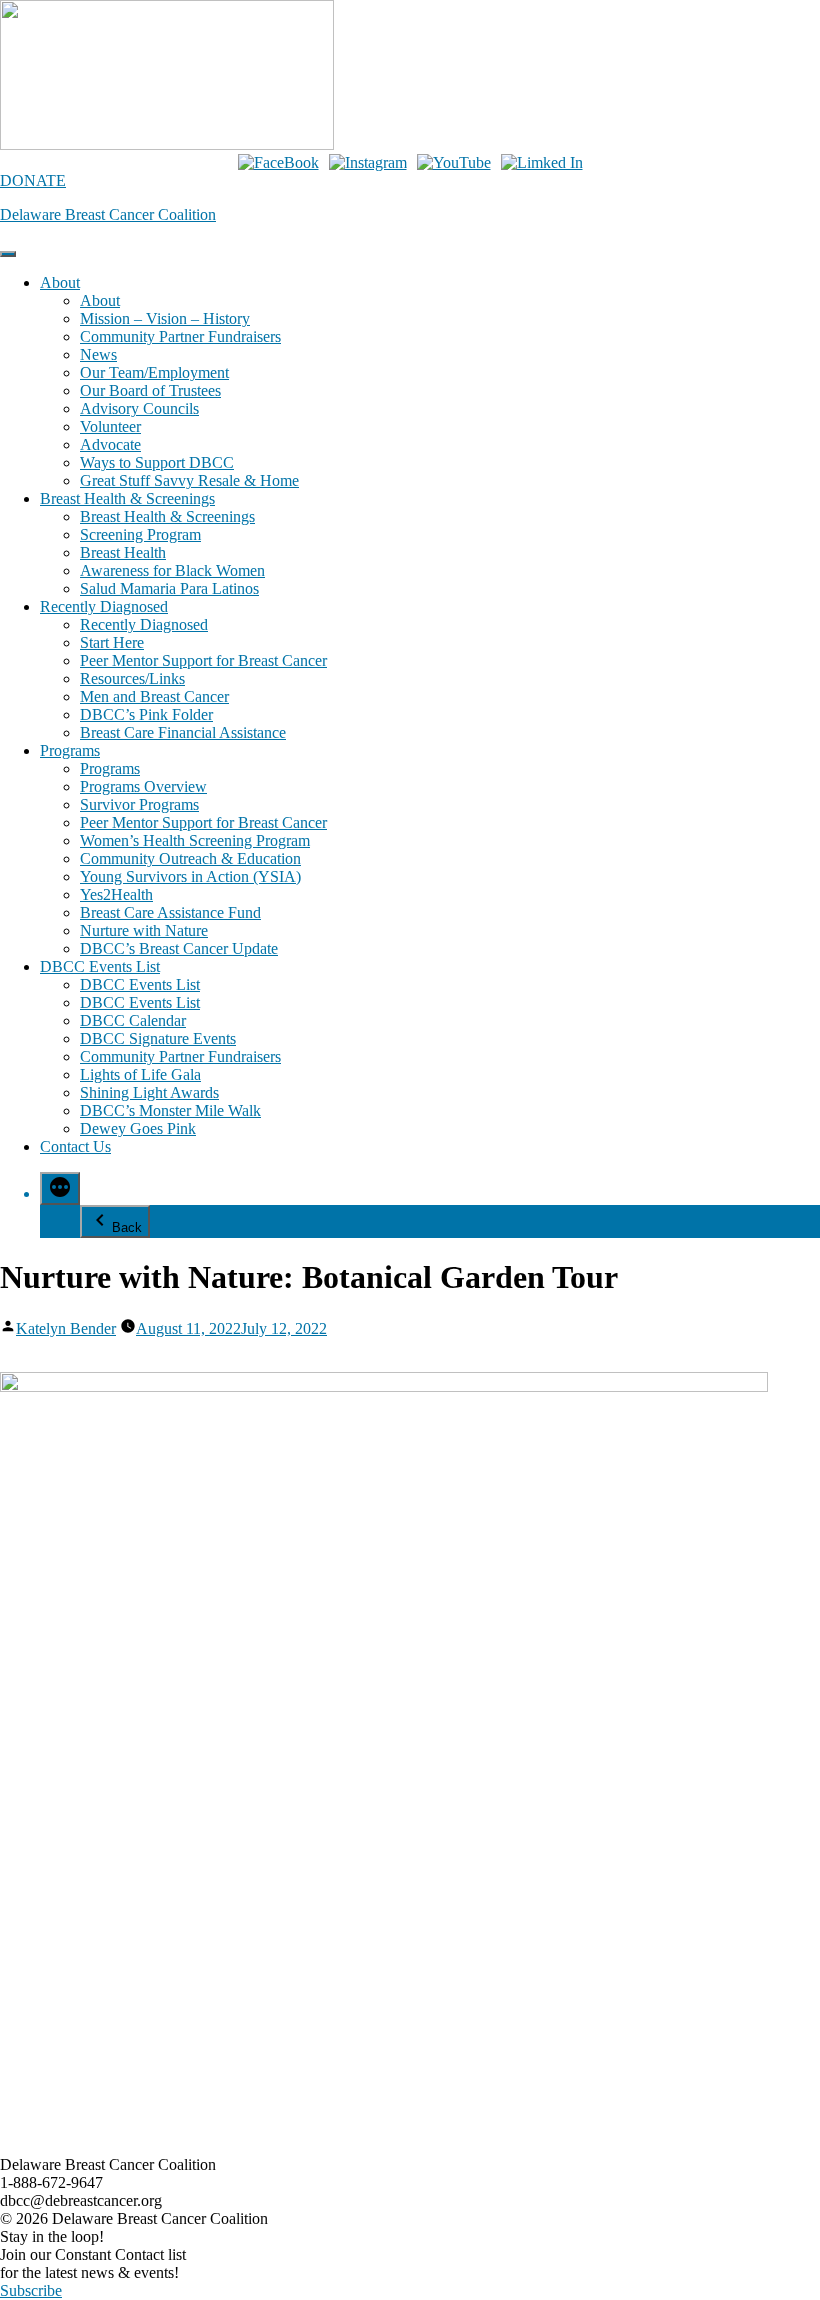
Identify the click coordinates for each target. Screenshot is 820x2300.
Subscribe (31, 2290)
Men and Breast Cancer (154, 696)
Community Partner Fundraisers (180, 336)
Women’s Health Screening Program (195, 840)
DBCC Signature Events (158, 1038)
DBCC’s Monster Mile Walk (170, 1110)
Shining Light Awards (149, 1092)
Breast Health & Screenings (127, 498)
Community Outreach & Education (190, 858)
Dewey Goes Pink (138, 1128)
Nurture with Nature (144, 930)
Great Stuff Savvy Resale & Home (189, 480)
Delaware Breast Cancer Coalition (108, 214)
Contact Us (75, 1146)
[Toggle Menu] (8, 254)
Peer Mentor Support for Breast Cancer (203, 660)
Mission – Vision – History (165, 318)
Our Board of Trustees (150, 390)
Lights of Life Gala (140, 1074)
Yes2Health (116, 894)
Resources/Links (132, 678)
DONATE (33, 180)
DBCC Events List (100, 966)
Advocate (110, 444)
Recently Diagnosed (104, 606)
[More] (60, 1188)
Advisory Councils (139, 408)
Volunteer (110, 426)
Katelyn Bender (66, 1328)
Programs (70, 750)
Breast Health (123, 552)
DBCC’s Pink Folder (146, 714)
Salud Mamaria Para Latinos (169, 588)
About (60, 282)
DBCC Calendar (133, 1020)
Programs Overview (143, 786)
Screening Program (140, 534)
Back (127, 1227)
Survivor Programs (139, 804)
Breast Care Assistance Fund (170, 912)
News (98, 354)
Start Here (112, 642)
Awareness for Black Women (172, 570)
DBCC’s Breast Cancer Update (179, 948)
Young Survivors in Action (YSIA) (190, 876)
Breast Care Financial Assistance (183, 732)
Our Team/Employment (154, 372)
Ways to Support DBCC (157, 462)
